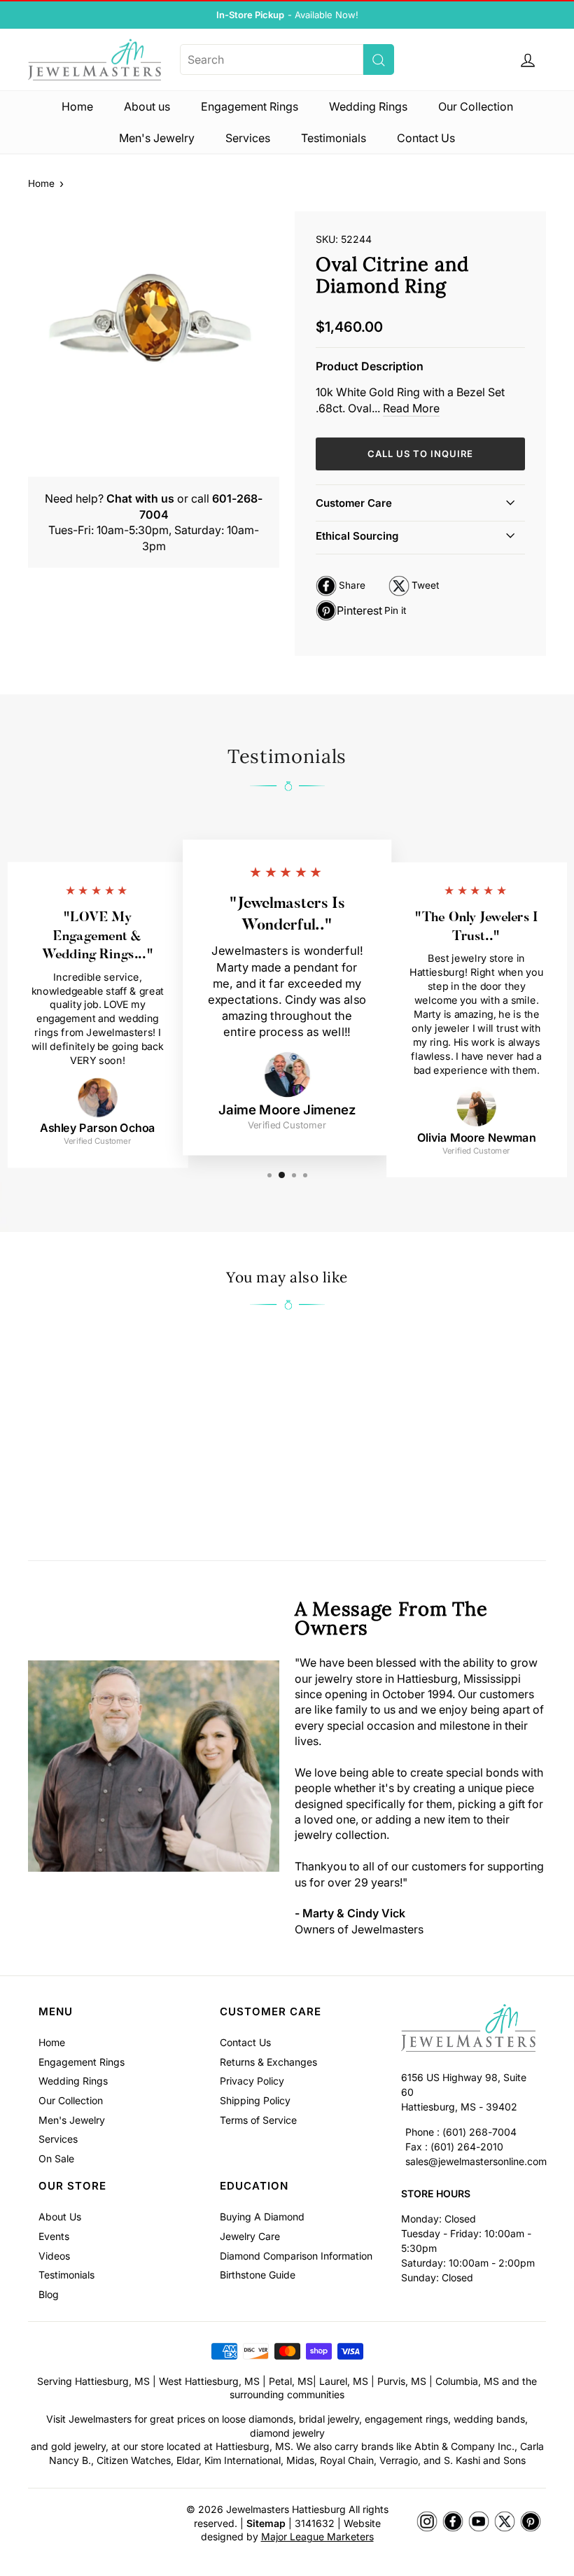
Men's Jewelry (157, 138)
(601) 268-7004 (479, 2132)
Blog (49, 2294)
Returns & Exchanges (268, 2062)
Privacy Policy (252, 2081)
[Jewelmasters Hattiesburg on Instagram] (427, 2522)
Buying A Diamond (262, 2217)
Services (248, 138)
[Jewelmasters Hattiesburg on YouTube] (479, 2522)
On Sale (56, 2158)
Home (77, 106)
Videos (54, 2256)
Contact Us (426, 138)
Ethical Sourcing (357, 536)
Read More (411, 408)
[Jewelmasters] (468, 2030)
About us (147, 106)
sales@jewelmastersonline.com (476, 2161)
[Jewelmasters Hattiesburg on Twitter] (505, 2522)
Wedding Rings (368, 106)
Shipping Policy (255, 2100)
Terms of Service (258, 2120)
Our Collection (476, 106)
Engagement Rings (250, 106)
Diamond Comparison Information (296, 2256)
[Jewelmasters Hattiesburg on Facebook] (453, 2522)
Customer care (354, 503)
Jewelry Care (250, 2236)
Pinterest (361, 612)
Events (54, 2236)
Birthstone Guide (258, 2275)
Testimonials (334, 138)
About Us (60, 2217)
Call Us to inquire (420, 454)
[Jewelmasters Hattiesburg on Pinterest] (531, 2522)
